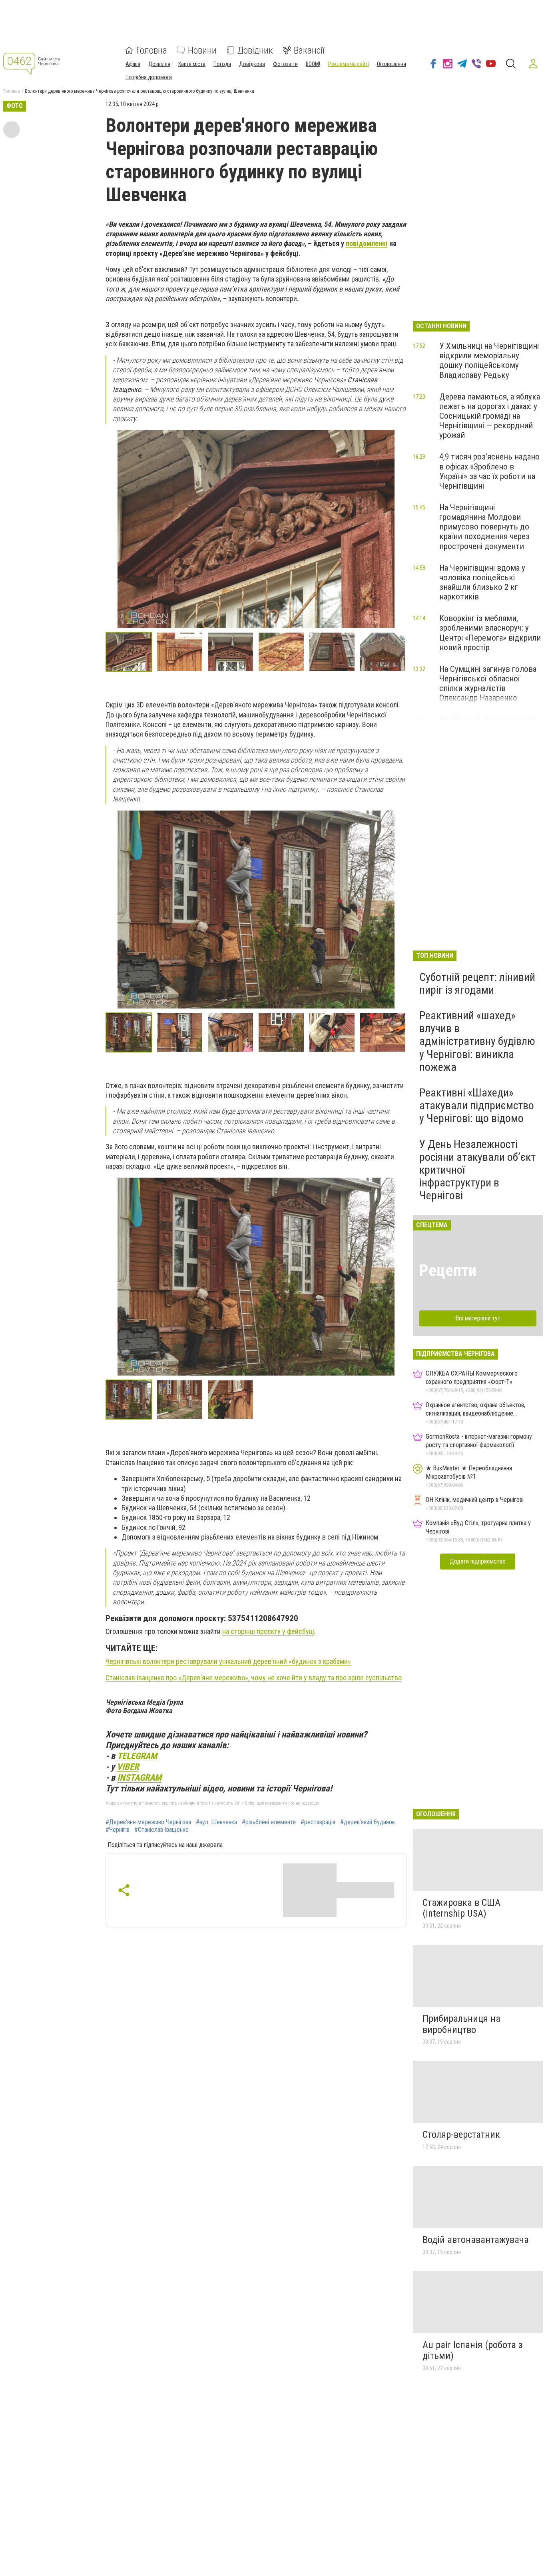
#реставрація (318, 1822)
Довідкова (252, 64)
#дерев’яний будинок (368, 1822)
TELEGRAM (137, 1756)
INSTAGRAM (139, 1777)
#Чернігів (118, 1830)
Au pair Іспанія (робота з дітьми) (472, 2350)
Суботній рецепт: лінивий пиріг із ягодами (477, 983)
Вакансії (309, 50)
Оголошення (392, 64)
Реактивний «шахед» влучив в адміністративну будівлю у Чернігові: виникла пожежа (477, 1041)
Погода (222, 64)
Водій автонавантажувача (476, 2240)
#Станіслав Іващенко (161, 1830)
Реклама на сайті (349, 64)
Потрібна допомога (149, 77)
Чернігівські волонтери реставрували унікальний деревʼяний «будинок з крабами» (228, 1661)
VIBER (128, 1767)
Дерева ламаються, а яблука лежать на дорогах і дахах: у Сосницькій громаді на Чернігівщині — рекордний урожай (490, 416)
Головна (152, 50)
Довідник (255, 50)
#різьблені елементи (269, 1822)
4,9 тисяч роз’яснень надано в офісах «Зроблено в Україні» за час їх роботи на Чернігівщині (489, 471)
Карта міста (192, 64)
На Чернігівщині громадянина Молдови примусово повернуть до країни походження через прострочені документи (484, 527)
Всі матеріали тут (478, 1318)
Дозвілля (159, 64)
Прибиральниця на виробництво (461, 2024)
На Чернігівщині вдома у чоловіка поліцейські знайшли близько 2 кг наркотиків (482, 582)
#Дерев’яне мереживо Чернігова (148, 1822)
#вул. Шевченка (216, 1822)
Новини (202, 50)
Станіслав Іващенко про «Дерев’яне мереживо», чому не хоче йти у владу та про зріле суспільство (254, 1678)
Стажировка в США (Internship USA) (461, 1908)
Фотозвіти (285, 64)
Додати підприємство (478, 1561)
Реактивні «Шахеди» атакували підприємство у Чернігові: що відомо (477, 1105)
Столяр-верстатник (461, 2135)
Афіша (133, 64)
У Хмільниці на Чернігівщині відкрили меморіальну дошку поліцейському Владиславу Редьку (489, 360)
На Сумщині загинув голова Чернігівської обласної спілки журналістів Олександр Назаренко (488, 683)
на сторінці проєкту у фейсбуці (268, 1631)
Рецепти (448, 1271)
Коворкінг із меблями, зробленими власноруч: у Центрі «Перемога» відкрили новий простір (490, 633)
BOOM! (313, 64)
